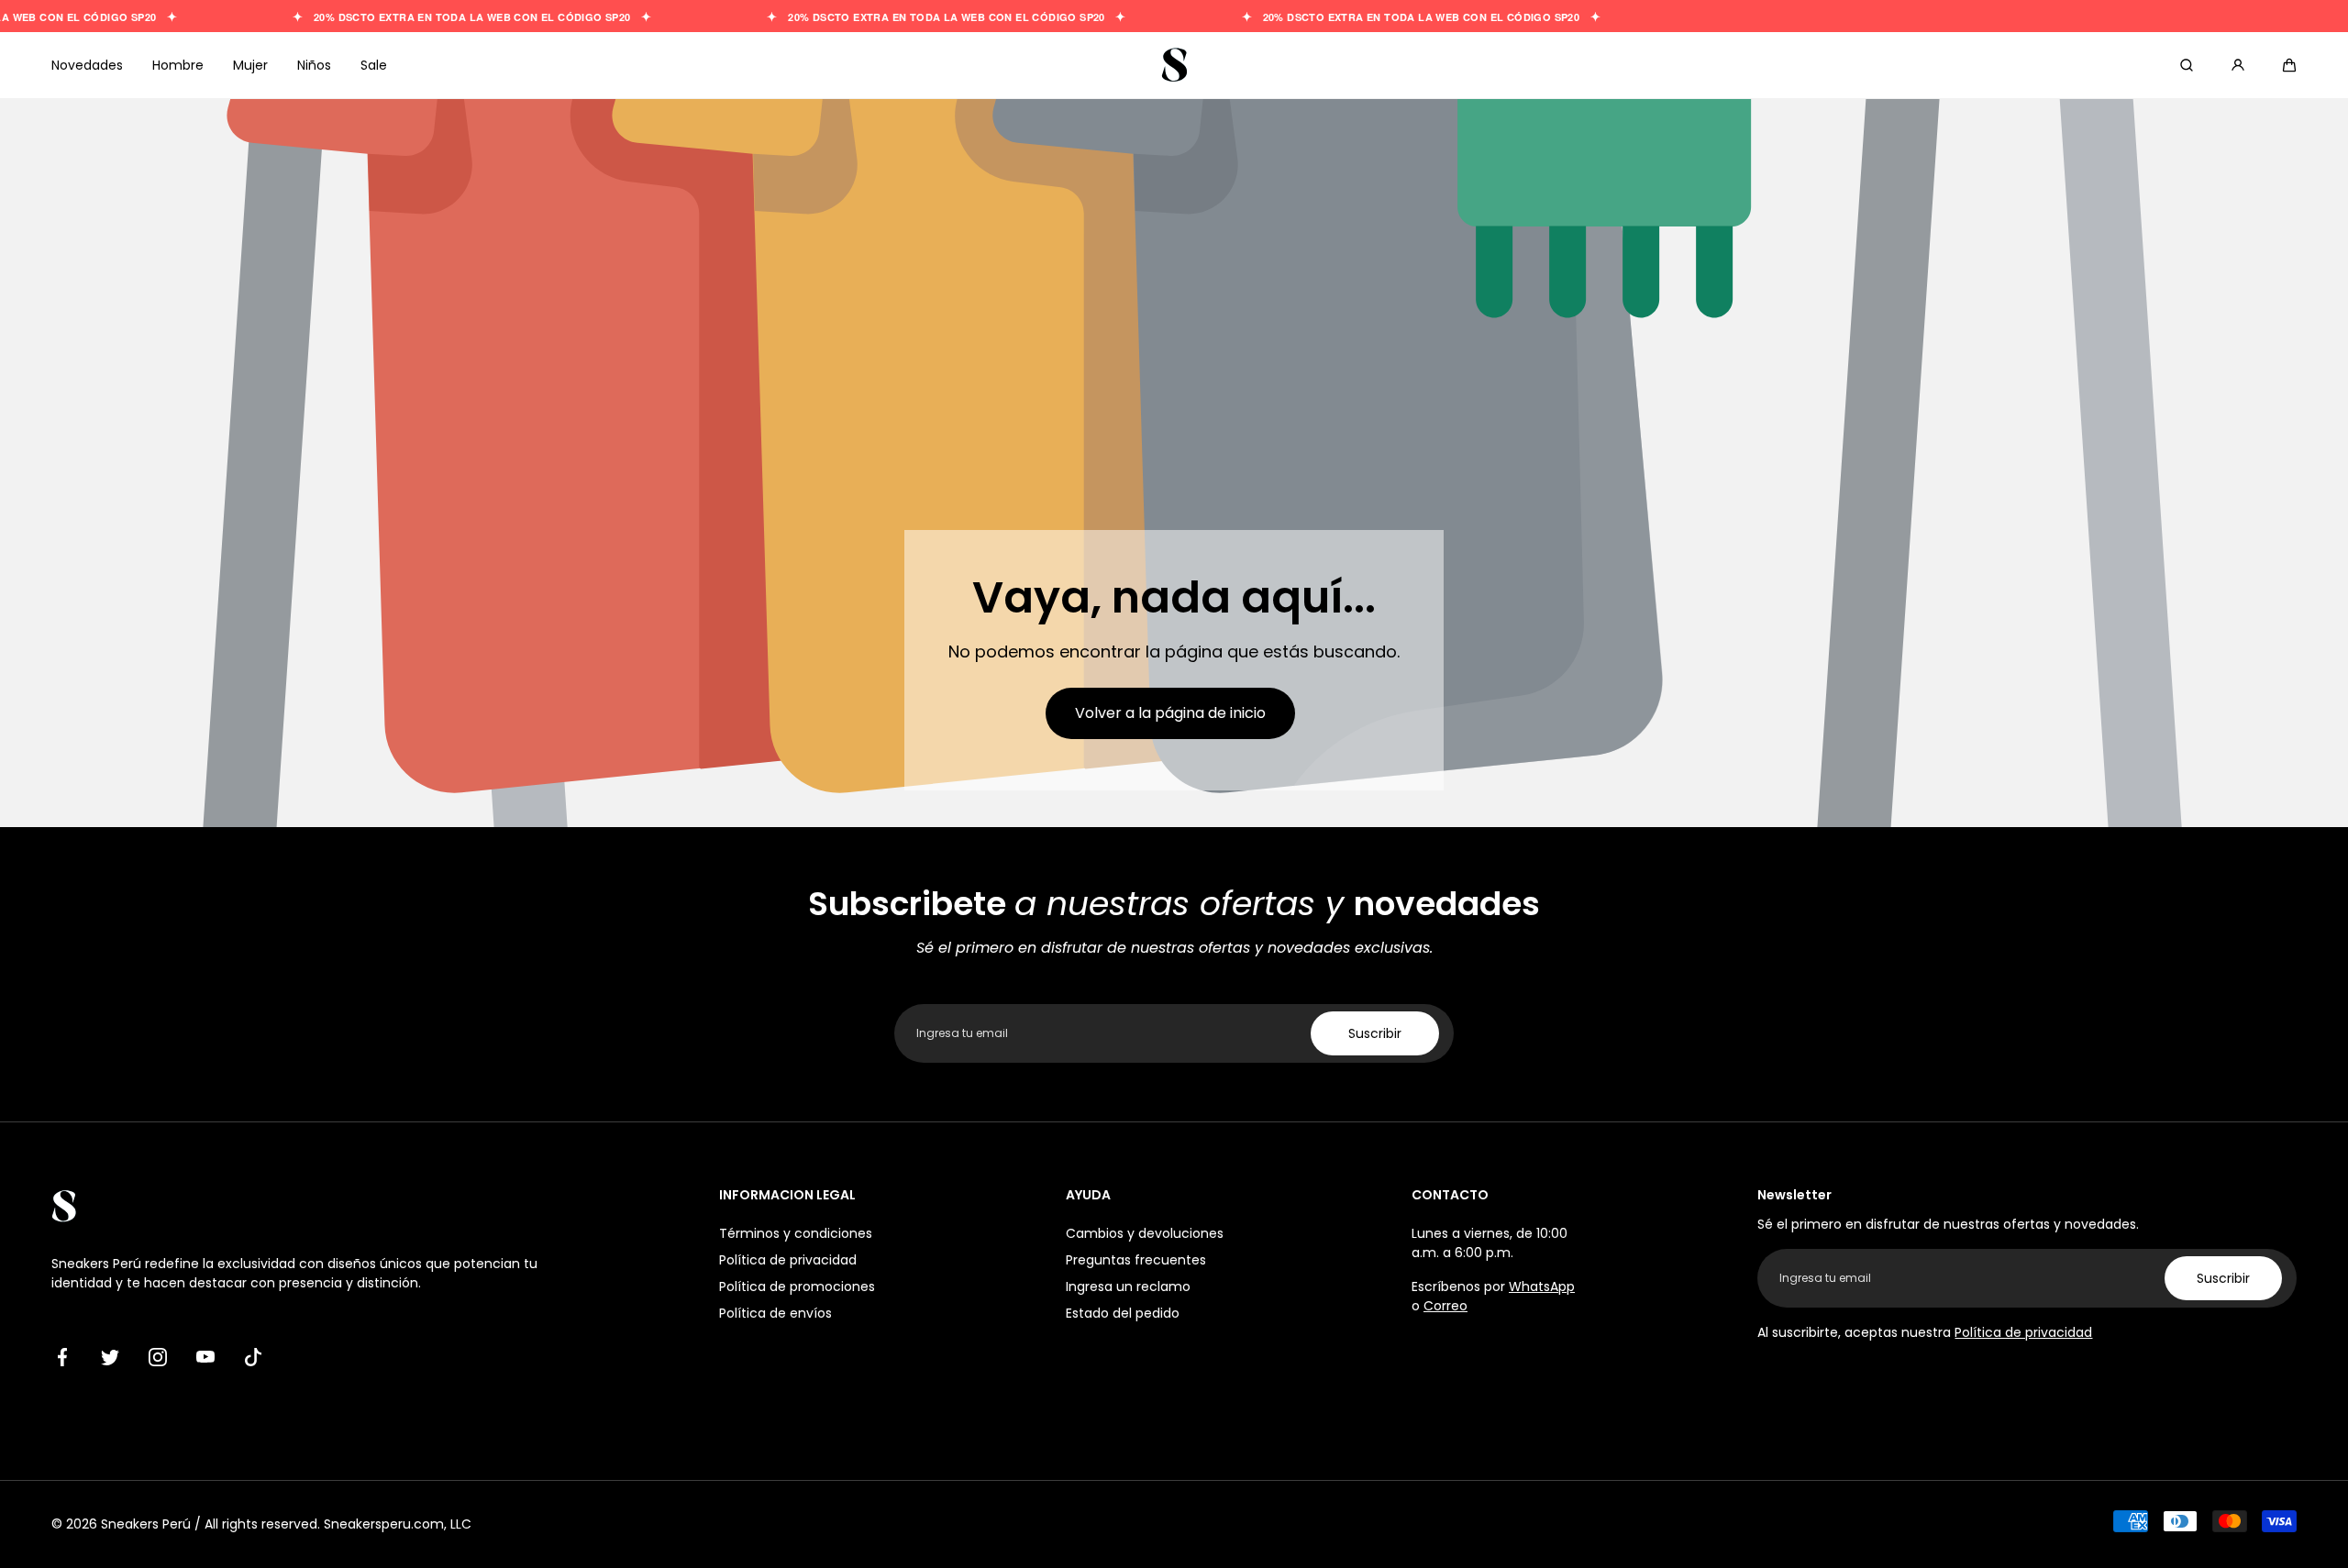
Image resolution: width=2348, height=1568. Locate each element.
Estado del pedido (1123, 1313)
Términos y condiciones (796, 1233)
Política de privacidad (788, 1260)
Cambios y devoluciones (1145, 1233)
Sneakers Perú (146, 1524)
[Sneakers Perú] (1174, 65)
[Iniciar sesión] (2238, 65)
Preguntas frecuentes (1136, 1260)
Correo (1445, 1306)
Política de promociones (797, 1286)
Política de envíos (775, 1313)
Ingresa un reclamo (1128, 1286)
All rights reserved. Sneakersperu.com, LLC (338, 1524)
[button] (2289, 65)
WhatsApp (1542, 1286)
